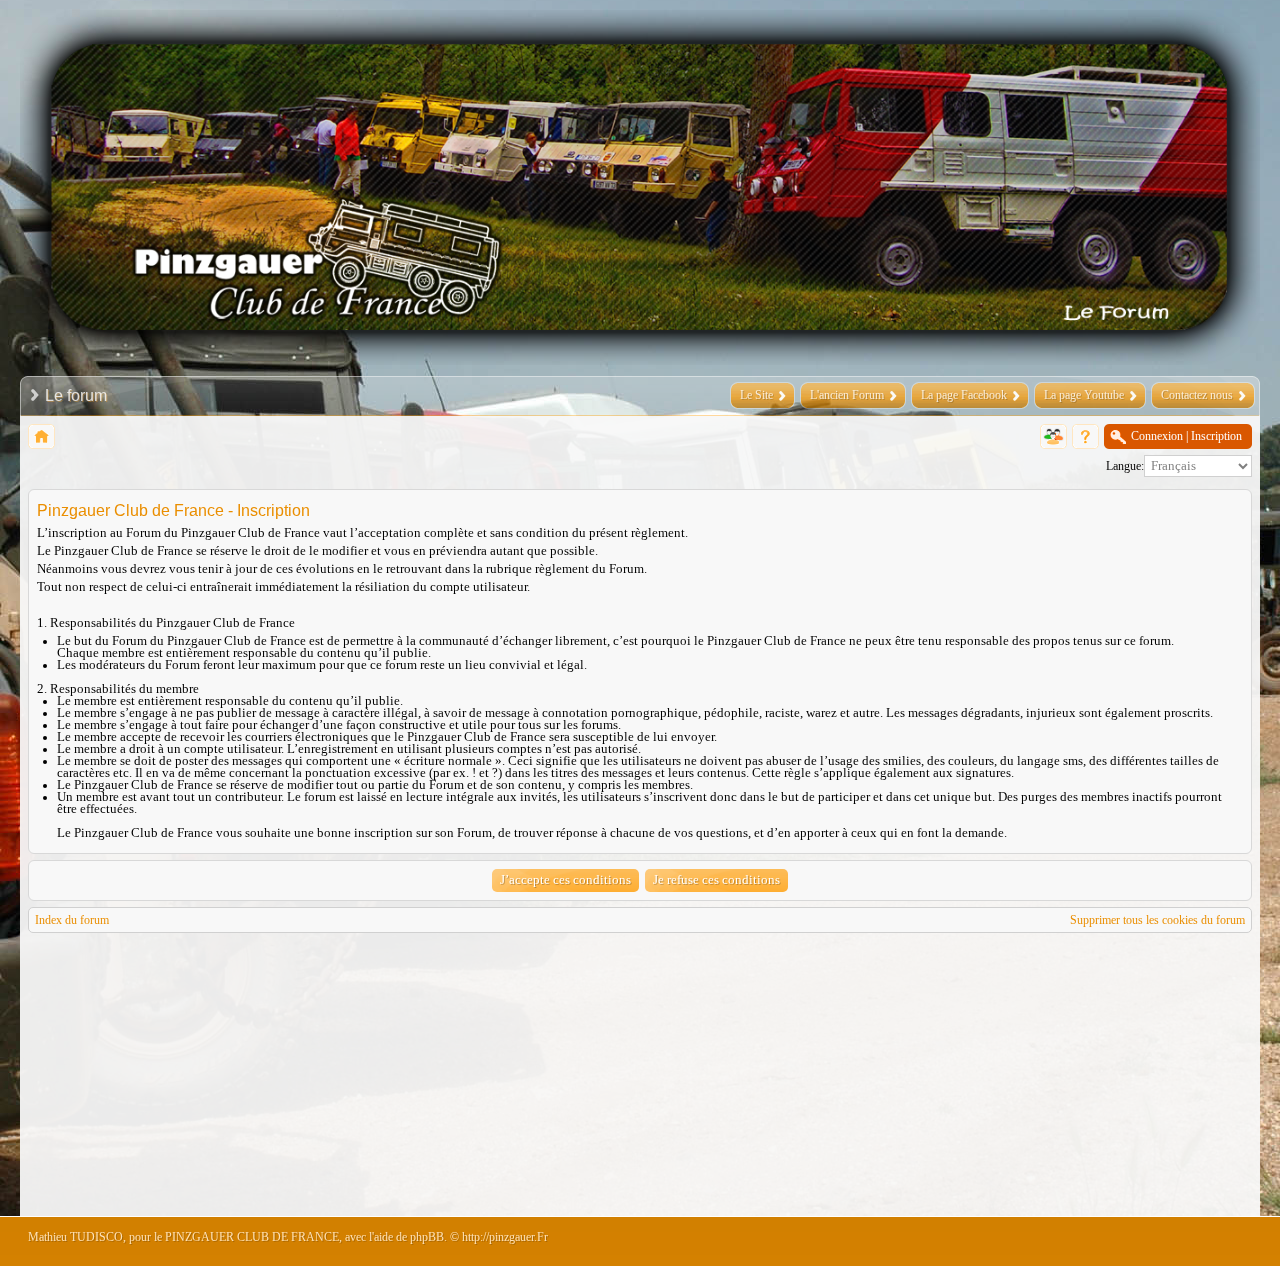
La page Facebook (964, 395)
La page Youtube (1084, 395)
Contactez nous (1197, 395)
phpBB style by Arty (1162, 1242)
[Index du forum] (41, 436)
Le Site (756, 395)
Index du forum (72, 920)
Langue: (1125, 466)
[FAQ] (1085, 436)
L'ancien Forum (847, 395)
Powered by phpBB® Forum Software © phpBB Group (1222, 1242)
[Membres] (1053, 436)
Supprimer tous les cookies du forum (1157, 920)
